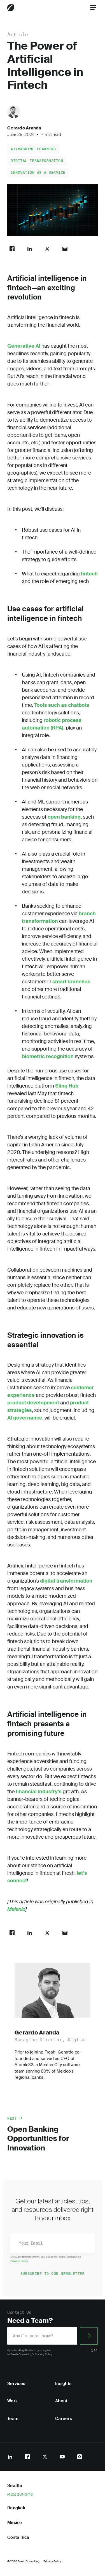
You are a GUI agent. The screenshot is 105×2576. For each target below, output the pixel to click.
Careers (64, 2419)
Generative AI (24, 346)
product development (33, 1403)
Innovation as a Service (38, 172)
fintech (89, 574)
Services (16, 2384)
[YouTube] (62, 2457)
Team (13, 2419)
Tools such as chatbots (61, 705)
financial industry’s (39, 1792)
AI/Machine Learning (33, 149)
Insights (63, 2384)
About (61, 2401)
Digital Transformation (37, 161)
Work (12, 2401)
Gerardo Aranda (24, 128)
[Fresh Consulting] (11, 8)
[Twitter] (45, 2457)
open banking (64, 817)
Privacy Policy (19, 2261)
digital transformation (66, 1581)
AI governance (25, 1418)
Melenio (16, 1909)
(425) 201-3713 (20, 2494)
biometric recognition (48, 1056)
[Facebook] (27, 2457)
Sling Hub (66, 1086)
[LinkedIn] (10, 2457)
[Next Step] (89, 2336)
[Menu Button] (93, 8)
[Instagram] (80, 2457)
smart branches (71, 982)
